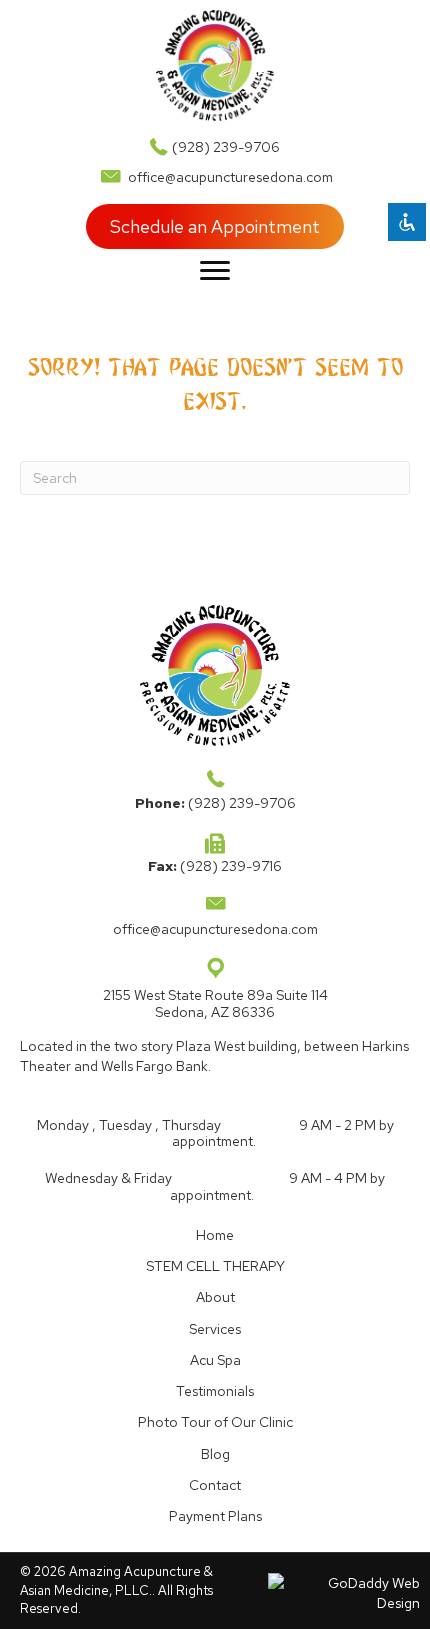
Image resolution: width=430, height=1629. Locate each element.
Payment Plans (215, 1516)
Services (215, 1329)
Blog (215, 1454)
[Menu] (215, 271)
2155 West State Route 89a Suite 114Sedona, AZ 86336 (215, 1003)
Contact (215, 1485)
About (215, 1297)
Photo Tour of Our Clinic (215, 1422)
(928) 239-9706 (226, 147)
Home (215, 1235)
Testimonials (215, 1391)
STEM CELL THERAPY (215, 1266)
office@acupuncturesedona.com (230, 177)
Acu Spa (215, 1360)
